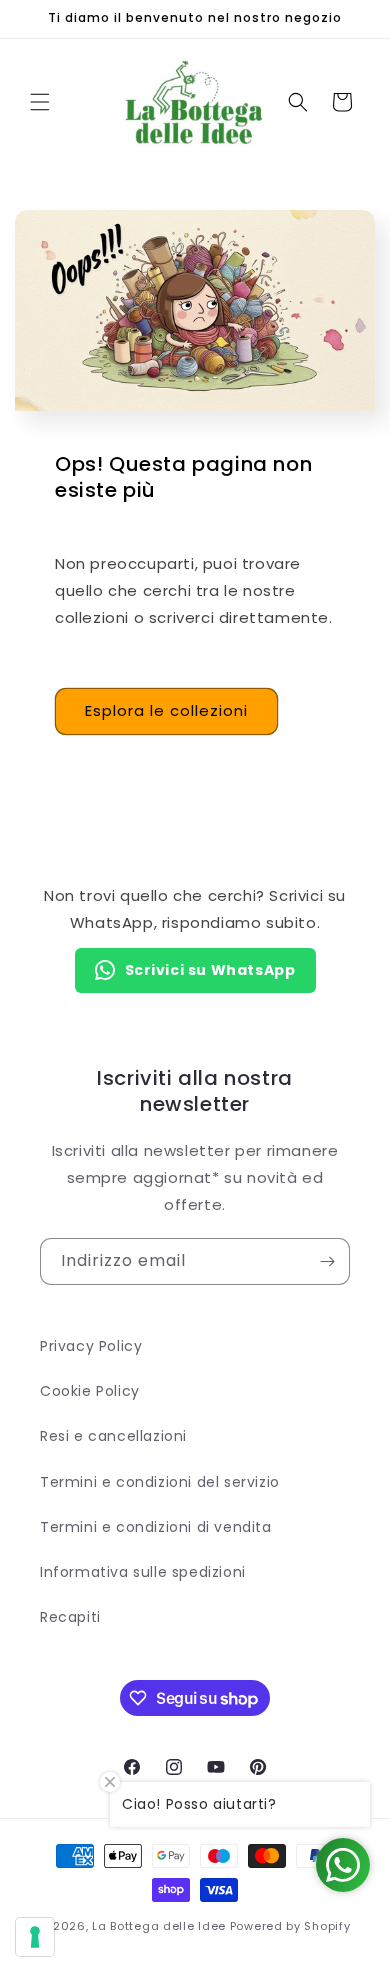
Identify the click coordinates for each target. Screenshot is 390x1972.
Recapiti (70, 1617)
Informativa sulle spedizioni (143, 1572)
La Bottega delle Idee (159, 1926)
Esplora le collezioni (166, 710)
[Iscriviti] (327, 1261)
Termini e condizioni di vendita (156, 1527)
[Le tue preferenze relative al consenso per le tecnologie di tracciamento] (35, 1937)
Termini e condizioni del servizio (160, 1482)
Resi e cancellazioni (113, 1436)
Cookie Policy (90, 1391)
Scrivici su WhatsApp (210, 970)
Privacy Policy (91, 1346)
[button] (40, 102)
